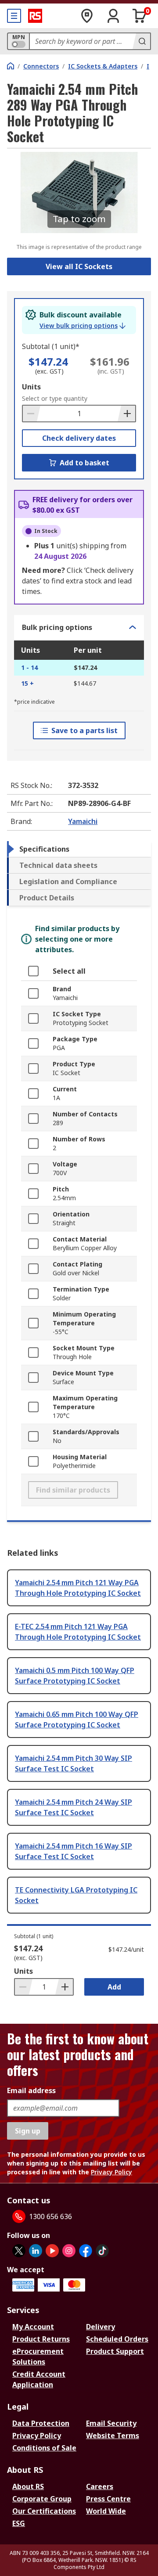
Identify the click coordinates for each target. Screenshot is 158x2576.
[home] (11, 66)
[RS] (35, 16)
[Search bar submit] (141, 41)
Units (31, 387)
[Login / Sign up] (113, 16)
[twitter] (19, 2251)
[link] (83, 326)
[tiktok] (102, 2251)
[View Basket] (140, 16)
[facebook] (86, 2251)
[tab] (79, 849)
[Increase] (126, 414)
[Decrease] (32, 414)
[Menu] (14, 16)
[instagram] (69, 2251)
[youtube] (52, 2251)
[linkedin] (36, 2251)
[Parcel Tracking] (87, 16)
